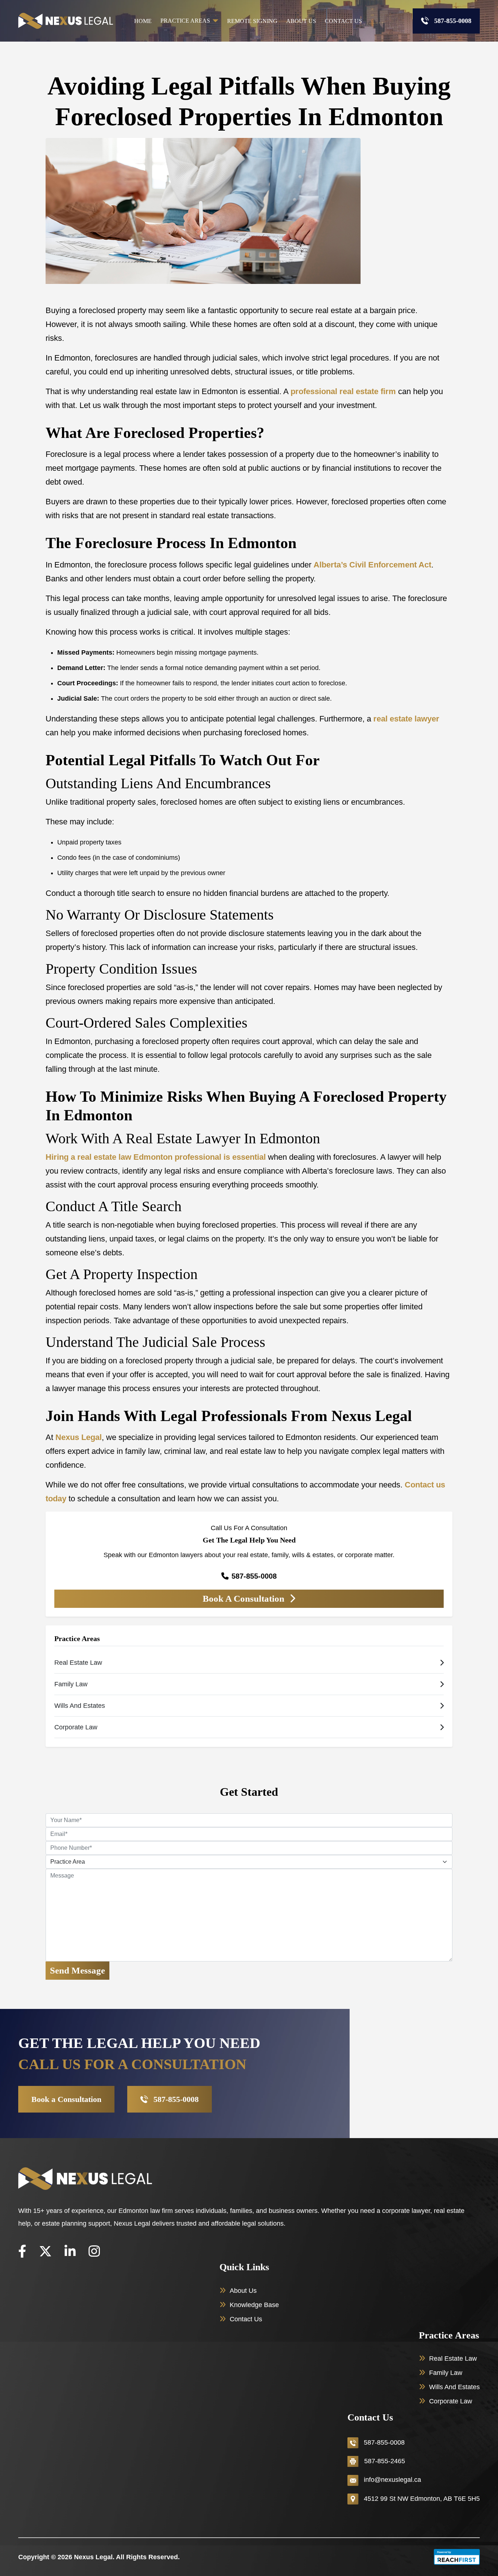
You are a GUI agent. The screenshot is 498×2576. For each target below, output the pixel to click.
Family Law (446, 2373)
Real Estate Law (453, 2359)
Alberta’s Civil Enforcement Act (372, 565)
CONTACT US (343, 21)
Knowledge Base (254, 2305)
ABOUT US (301, 21)
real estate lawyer (406, 719)
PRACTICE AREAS (185, 21)
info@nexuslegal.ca (392, 2480)
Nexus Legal (79, 1437)
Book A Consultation (245, 1599)
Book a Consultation (66, 2099)
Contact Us (246, 2319)
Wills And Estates (454, 2387)
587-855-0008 (453, 21)
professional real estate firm (343, 391)
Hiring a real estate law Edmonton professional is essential (156, 1157)
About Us (243, 2291)
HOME (143, 21)
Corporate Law (451, 2401)
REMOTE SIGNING (252, 21)
